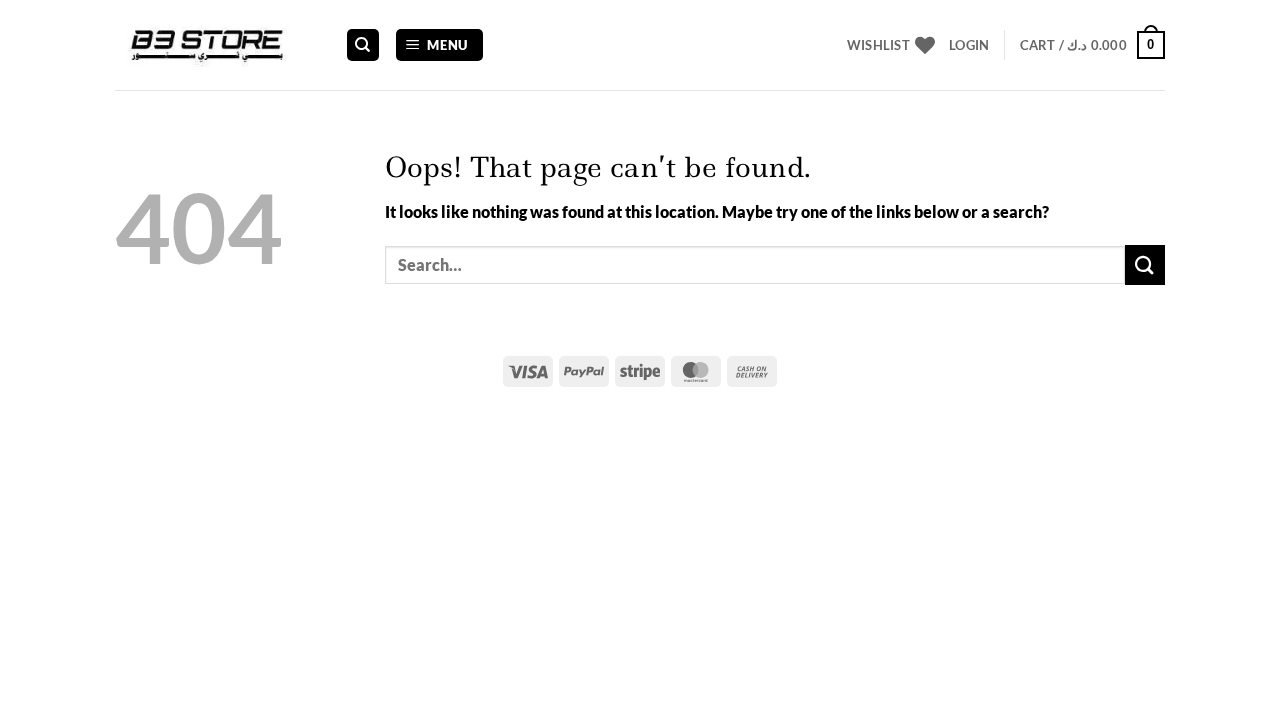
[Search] (363, 45)
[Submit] (1145, 264)
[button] (440, 45)
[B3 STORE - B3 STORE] (215, 45)
